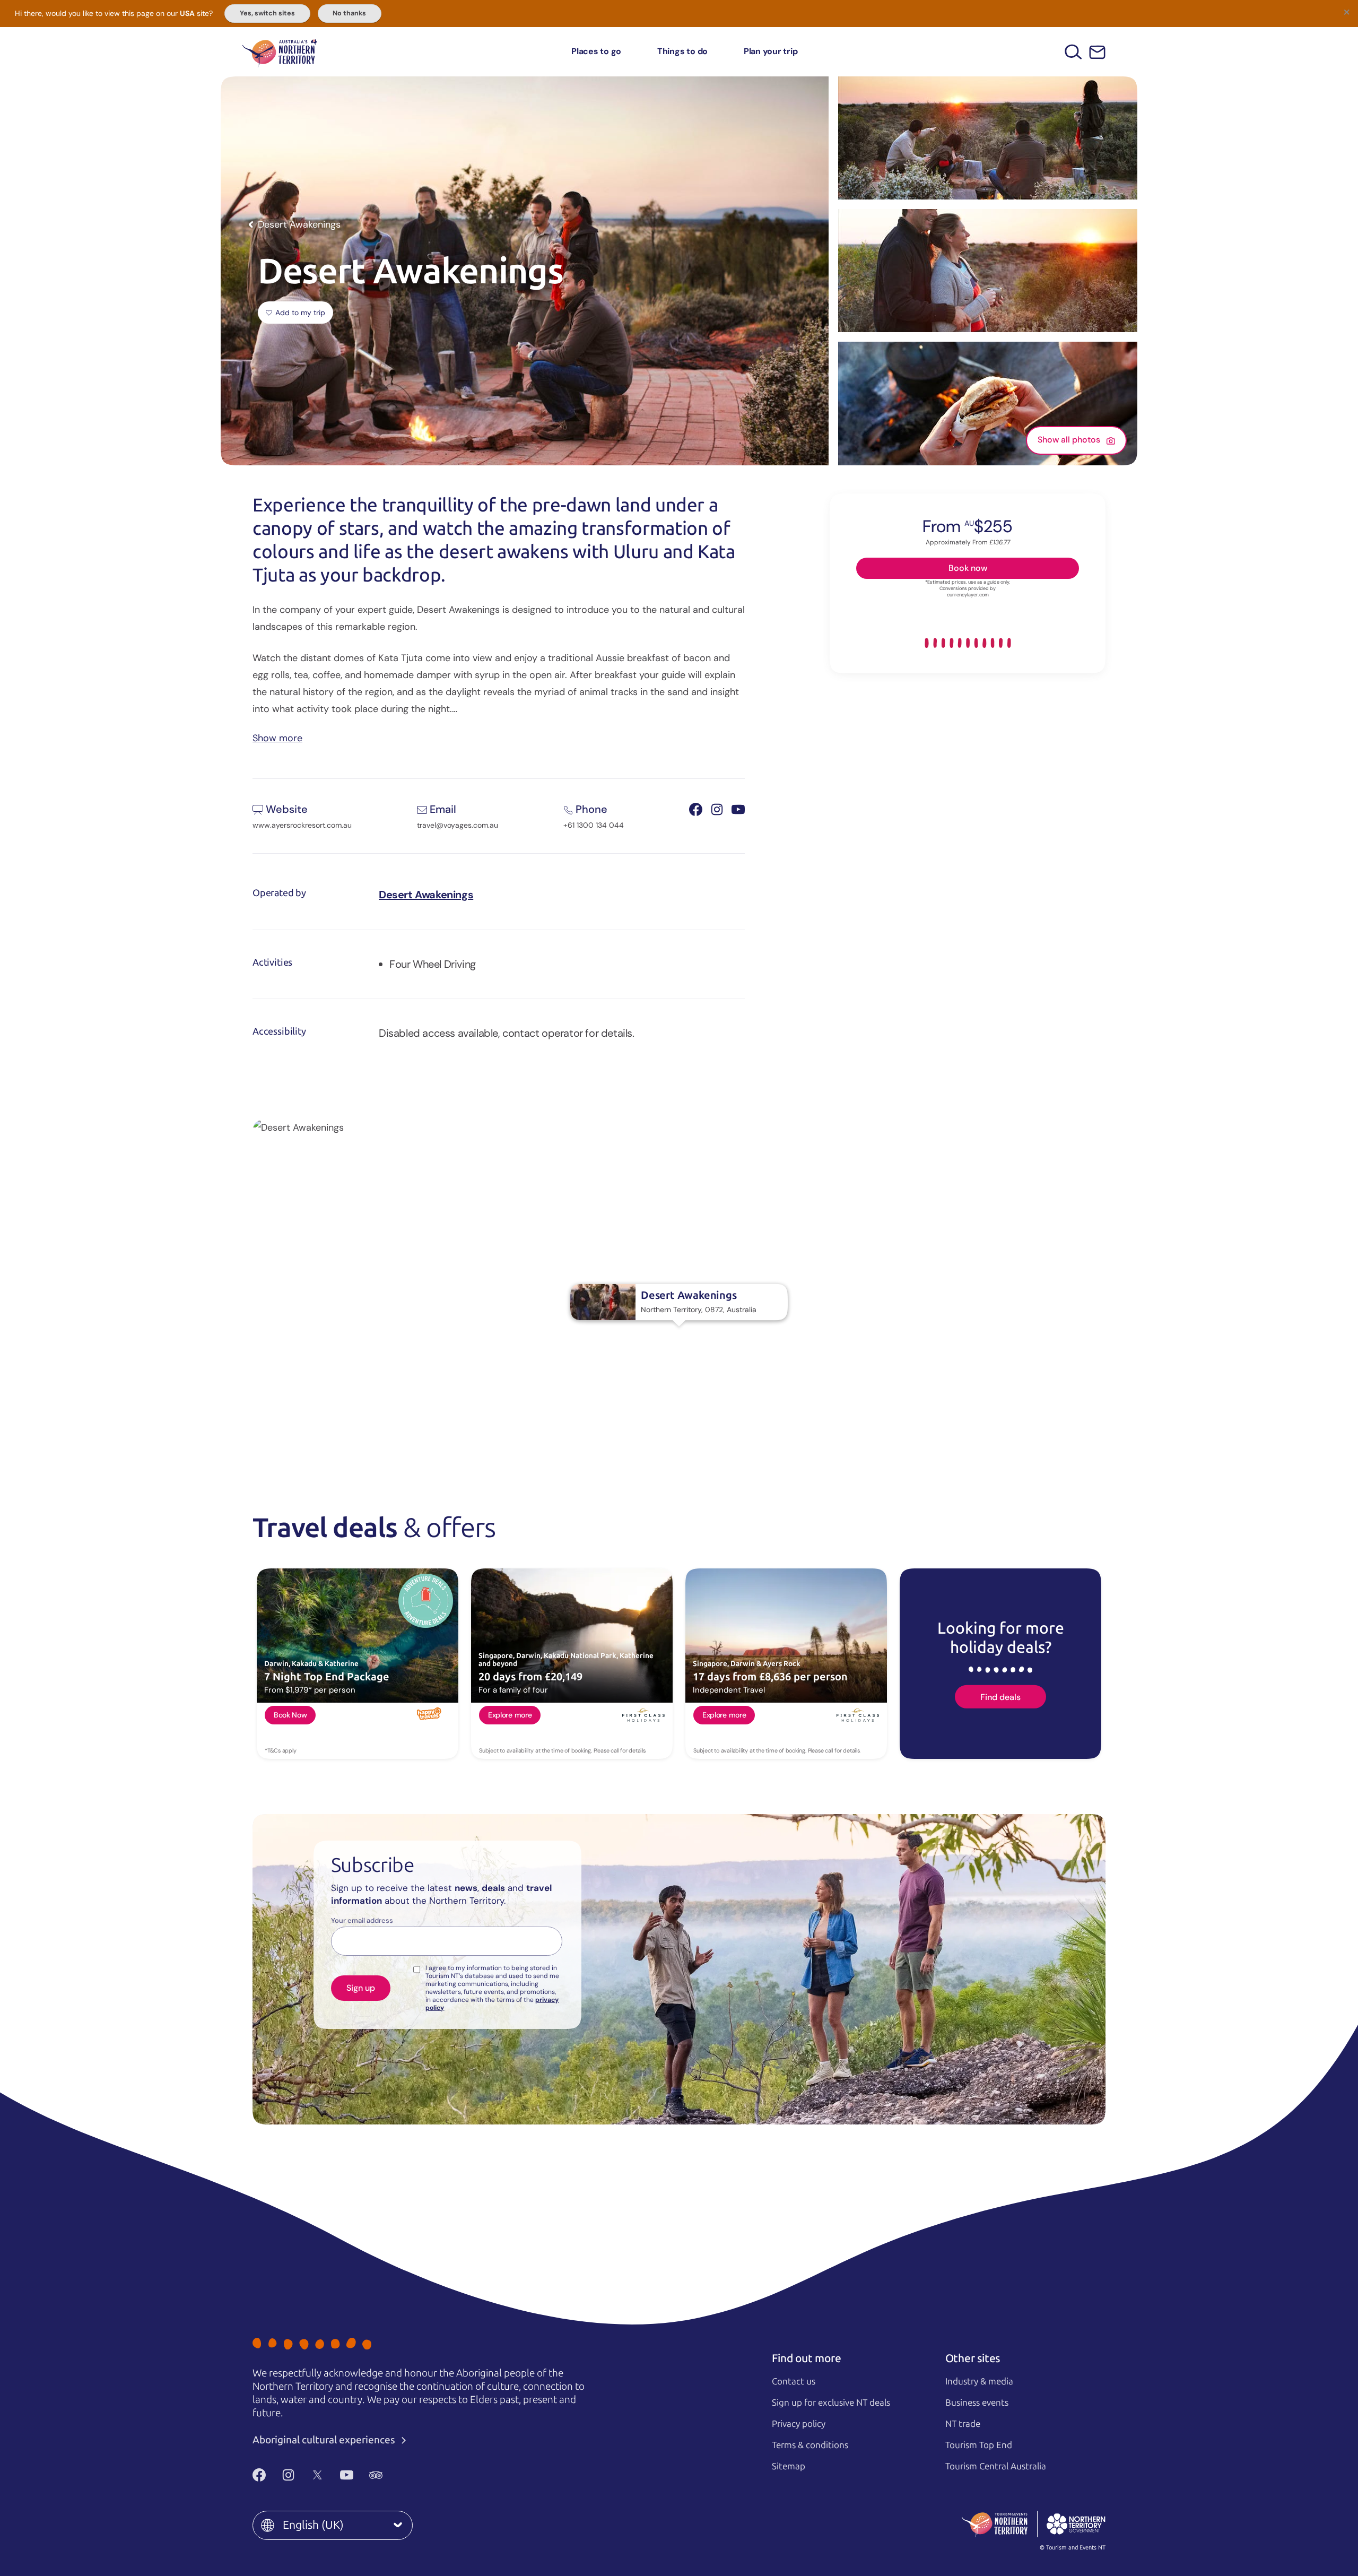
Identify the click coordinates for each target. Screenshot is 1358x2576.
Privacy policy (799, 2424)
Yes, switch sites (267, 13)
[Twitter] (317, 2475)
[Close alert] (1346, 12)
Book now (968, 567)
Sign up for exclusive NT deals (831, 2402)
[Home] (280, 52)
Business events (977, 2402)
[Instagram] (288, 2475)
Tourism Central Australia (996, 2466)
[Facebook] (259, 2475)
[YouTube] (347, 2475)
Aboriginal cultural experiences (325, 2440)
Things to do (682, 51)
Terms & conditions (810, 2445)
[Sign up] (1097, 52)
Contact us (794, 2381)
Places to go (596, 51)
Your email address (362, 1921)
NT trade (963, 2424)
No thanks (349, 13)
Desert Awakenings (426, 895)
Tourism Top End (979, 2445)
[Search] (1073, 52)
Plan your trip (771, 51)
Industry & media (979, 2381)
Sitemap (789, 2466)
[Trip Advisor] (376, 2475)
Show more (277, 737)
